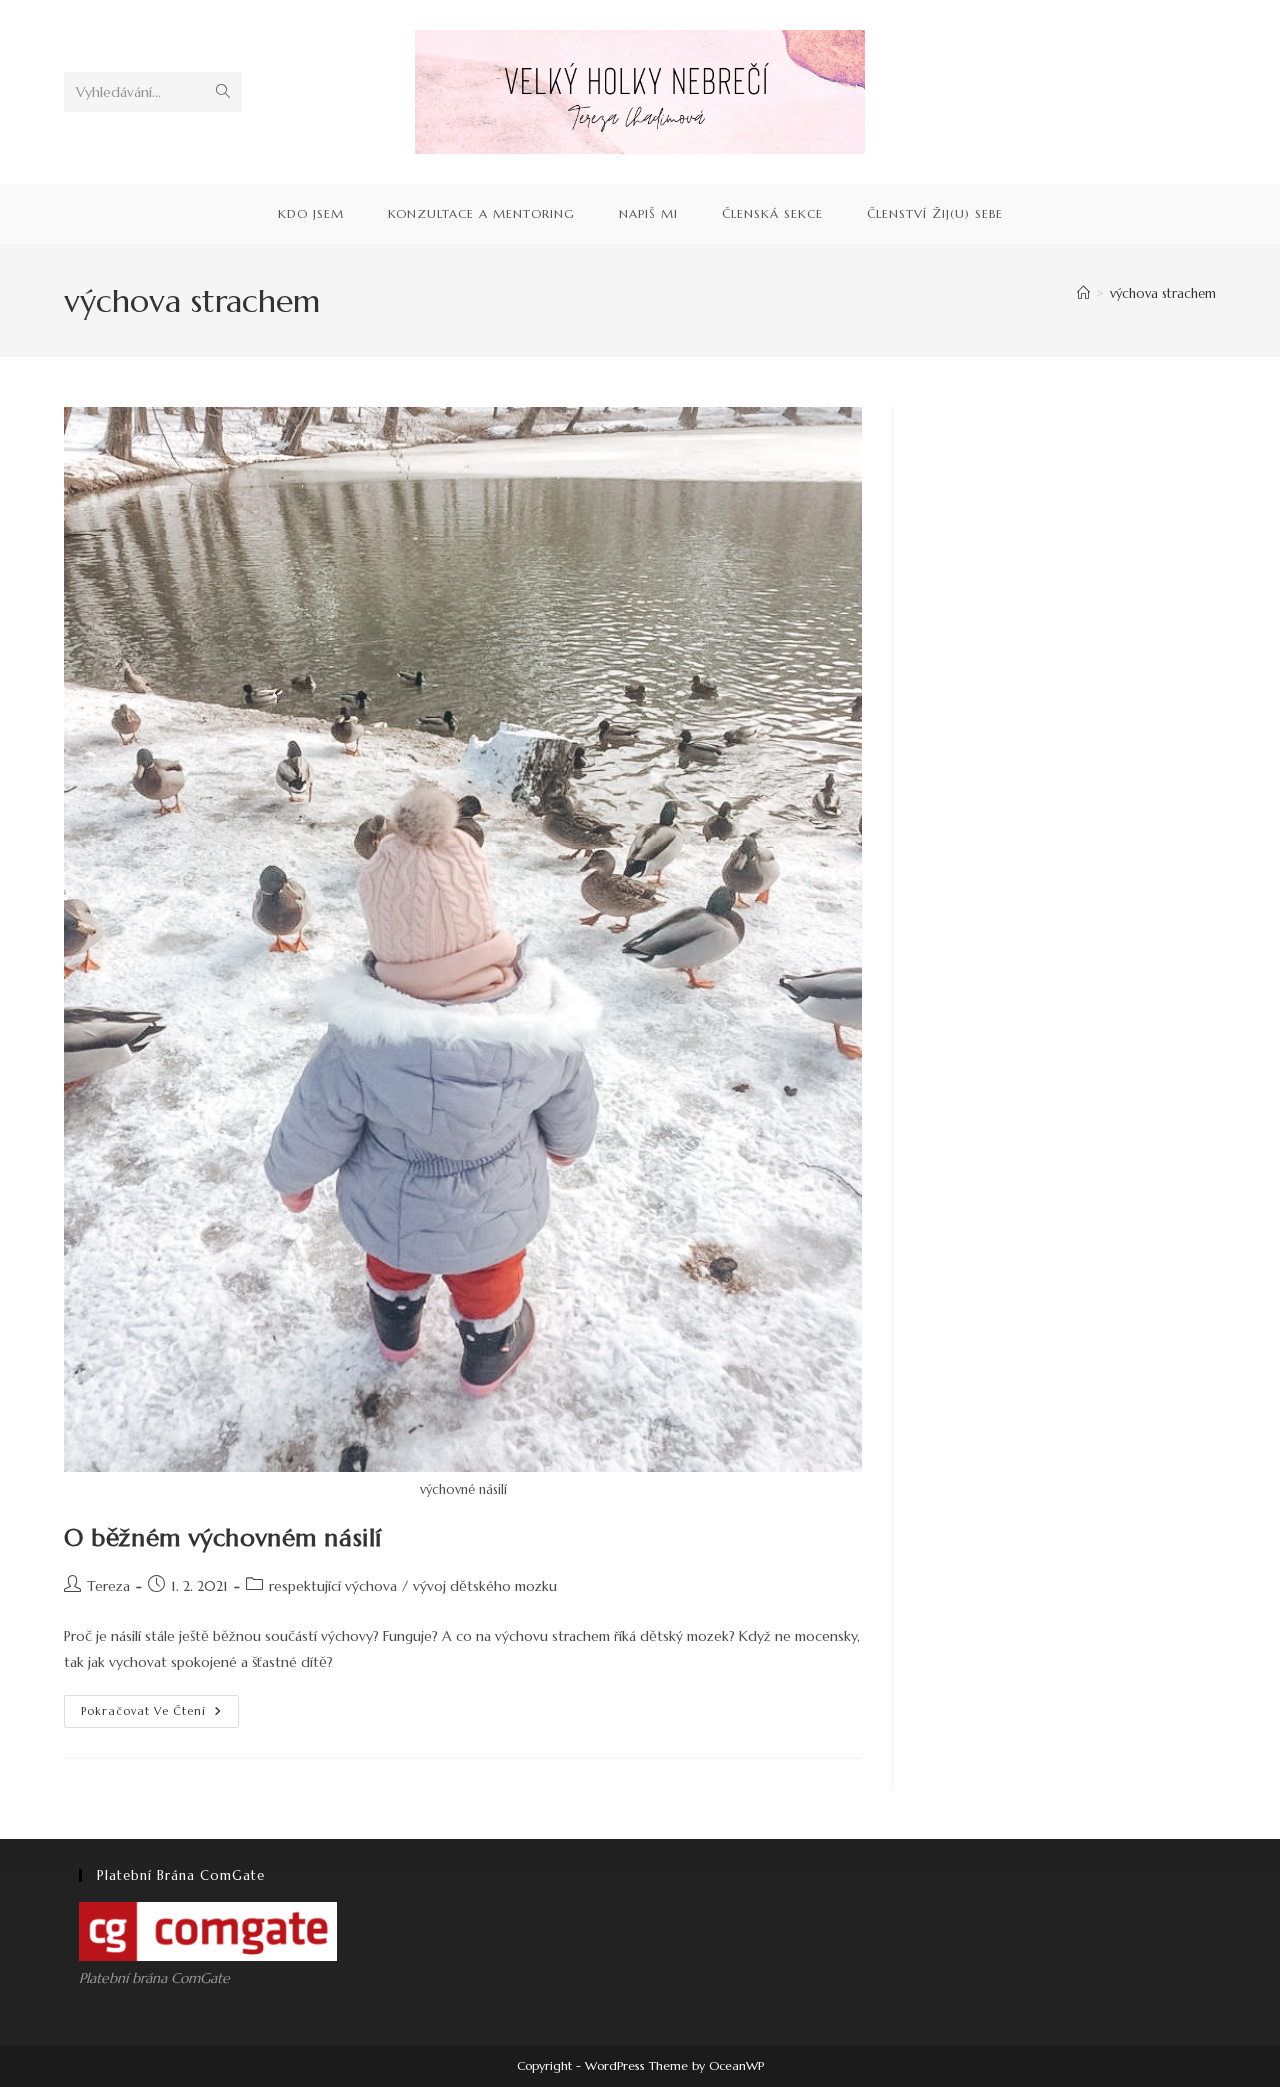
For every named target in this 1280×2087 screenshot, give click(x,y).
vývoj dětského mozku (485, 1586)
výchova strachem (1163, 293)
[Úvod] (1083, 293)
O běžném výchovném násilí (223, 1538)
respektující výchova (333, 1586)
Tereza (108, 1586)
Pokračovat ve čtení (160, 1715)
